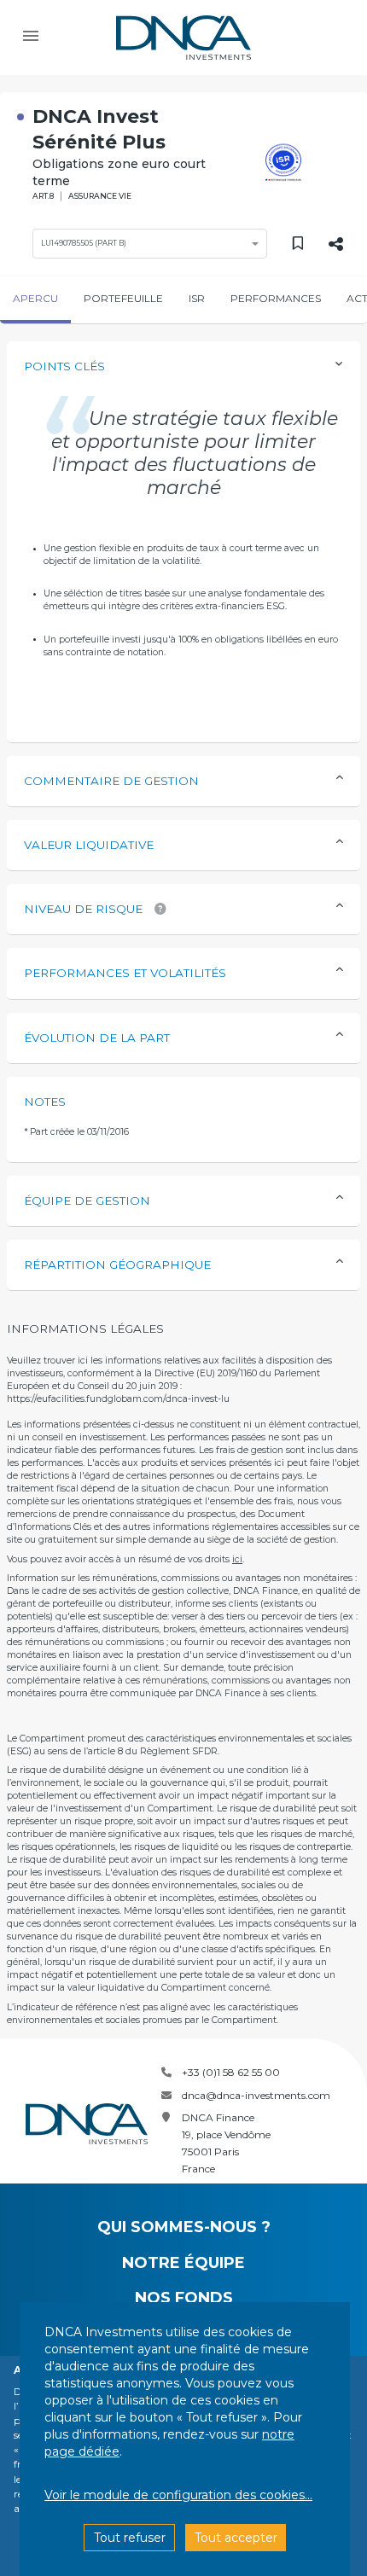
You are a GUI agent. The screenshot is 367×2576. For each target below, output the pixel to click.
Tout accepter (236, 2538)
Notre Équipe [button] (183, 2263)
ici (237, 1559)
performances (276, 298)
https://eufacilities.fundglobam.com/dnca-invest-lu (118, 1399)
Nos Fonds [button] (184, 2298)
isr (197, 298)
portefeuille (123, 298)
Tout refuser (130, 2538)
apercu (35, 298)
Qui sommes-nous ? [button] (184, 2227)
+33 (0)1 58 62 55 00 (231, 2072)
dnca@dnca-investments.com (256, 2095)
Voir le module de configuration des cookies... (178, 2495)
